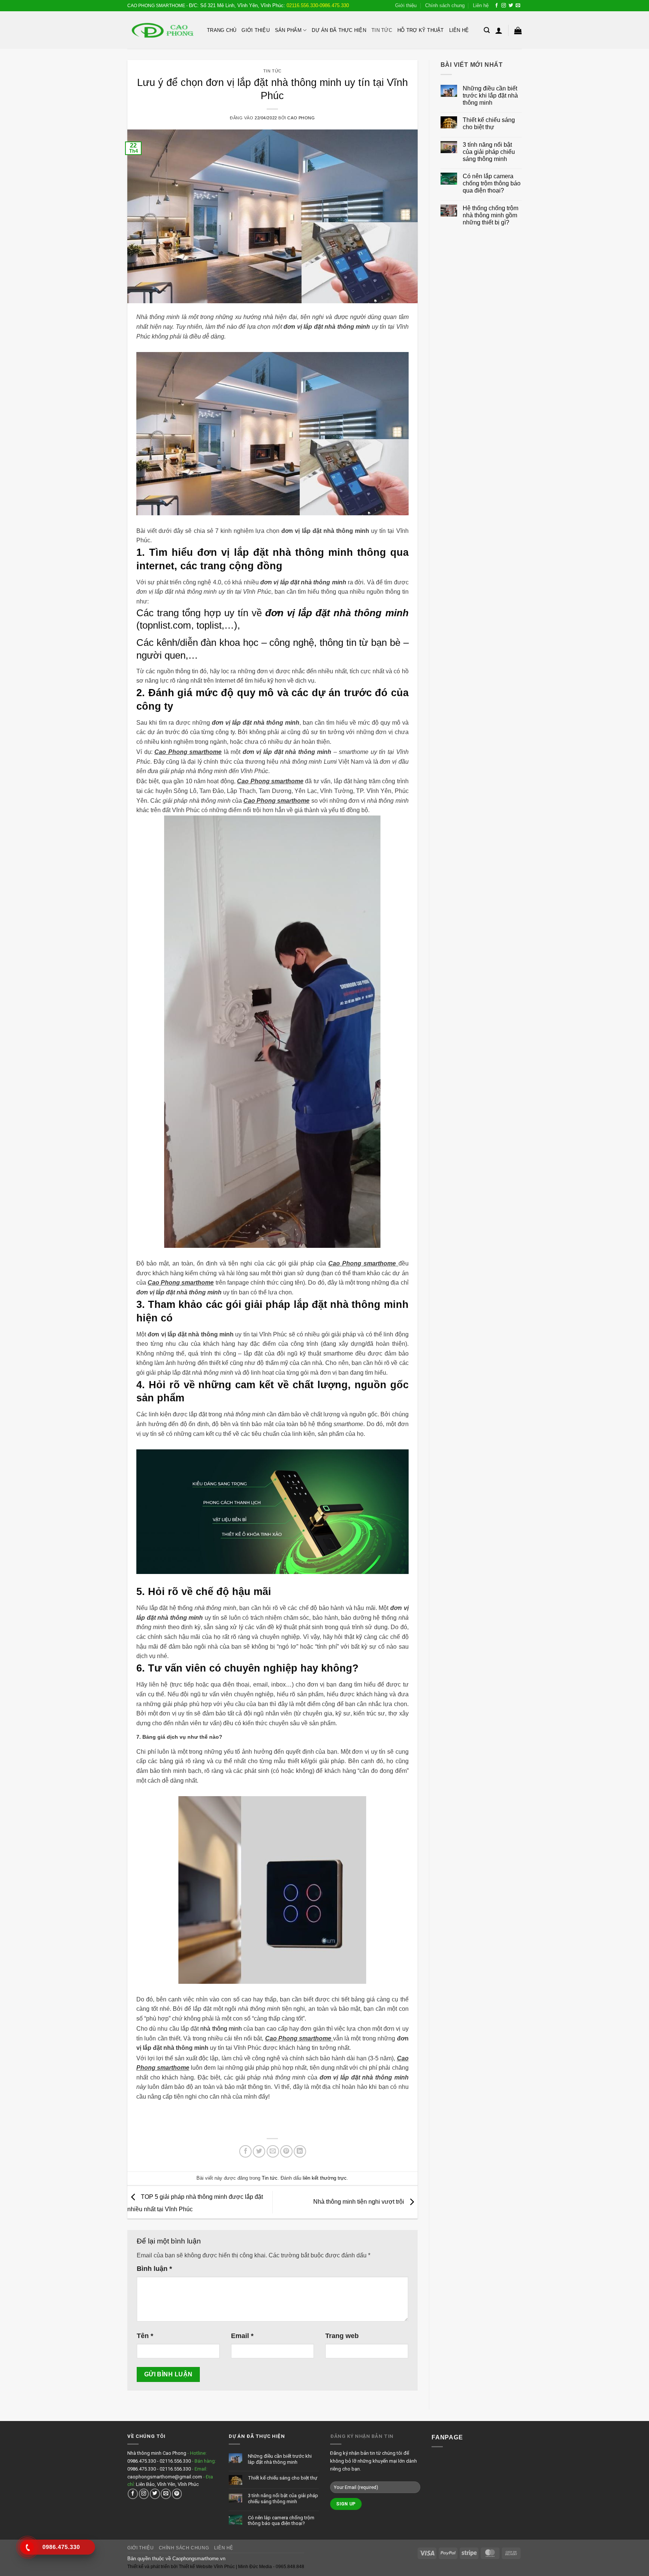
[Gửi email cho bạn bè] (273, 2151)
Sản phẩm (288, 30)
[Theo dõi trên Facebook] (497, 6)
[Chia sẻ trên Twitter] (259, 2151)
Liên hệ (481, 5)
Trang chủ (222, 30)
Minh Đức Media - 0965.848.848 (271, 2567)
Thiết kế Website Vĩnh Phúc (206, 2567)
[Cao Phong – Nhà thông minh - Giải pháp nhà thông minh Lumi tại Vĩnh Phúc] (161, 30)
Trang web (342, 2336)
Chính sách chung (445, 5)
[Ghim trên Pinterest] (286, 2151)
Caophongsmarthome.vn (199, 2559)
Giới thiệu (406, 5)
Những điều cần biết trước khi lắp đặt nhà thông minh (490, 96)
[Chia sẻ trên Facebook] (245, 2151)
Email (242, 2336)
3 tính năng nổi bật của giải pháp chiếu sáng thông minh (489, 152)
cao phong (301, 118)
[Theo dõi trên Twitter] (511, 6)
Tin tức (382, 30)
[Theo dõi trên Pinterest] (177, 2494)
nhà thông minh (221, 2029)
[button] (487, 30)
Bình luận (154, 2269)
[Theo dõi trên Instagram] (504, 6)
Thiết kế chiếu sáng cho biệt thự (489, 123)
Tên (145, 2336)
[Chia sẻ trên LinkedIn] (300, 2151)
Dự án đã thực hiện (339, 30)
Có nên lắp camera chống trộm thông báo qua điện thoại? (492, 183)
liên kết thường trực (325, 2178)
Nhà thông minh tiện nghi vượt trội (359, 2202)
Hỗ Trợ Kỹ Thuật (421, 30)
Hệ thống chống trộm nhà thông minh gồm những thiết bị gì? (491, 215)
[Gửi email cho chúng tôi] (518, 6)
